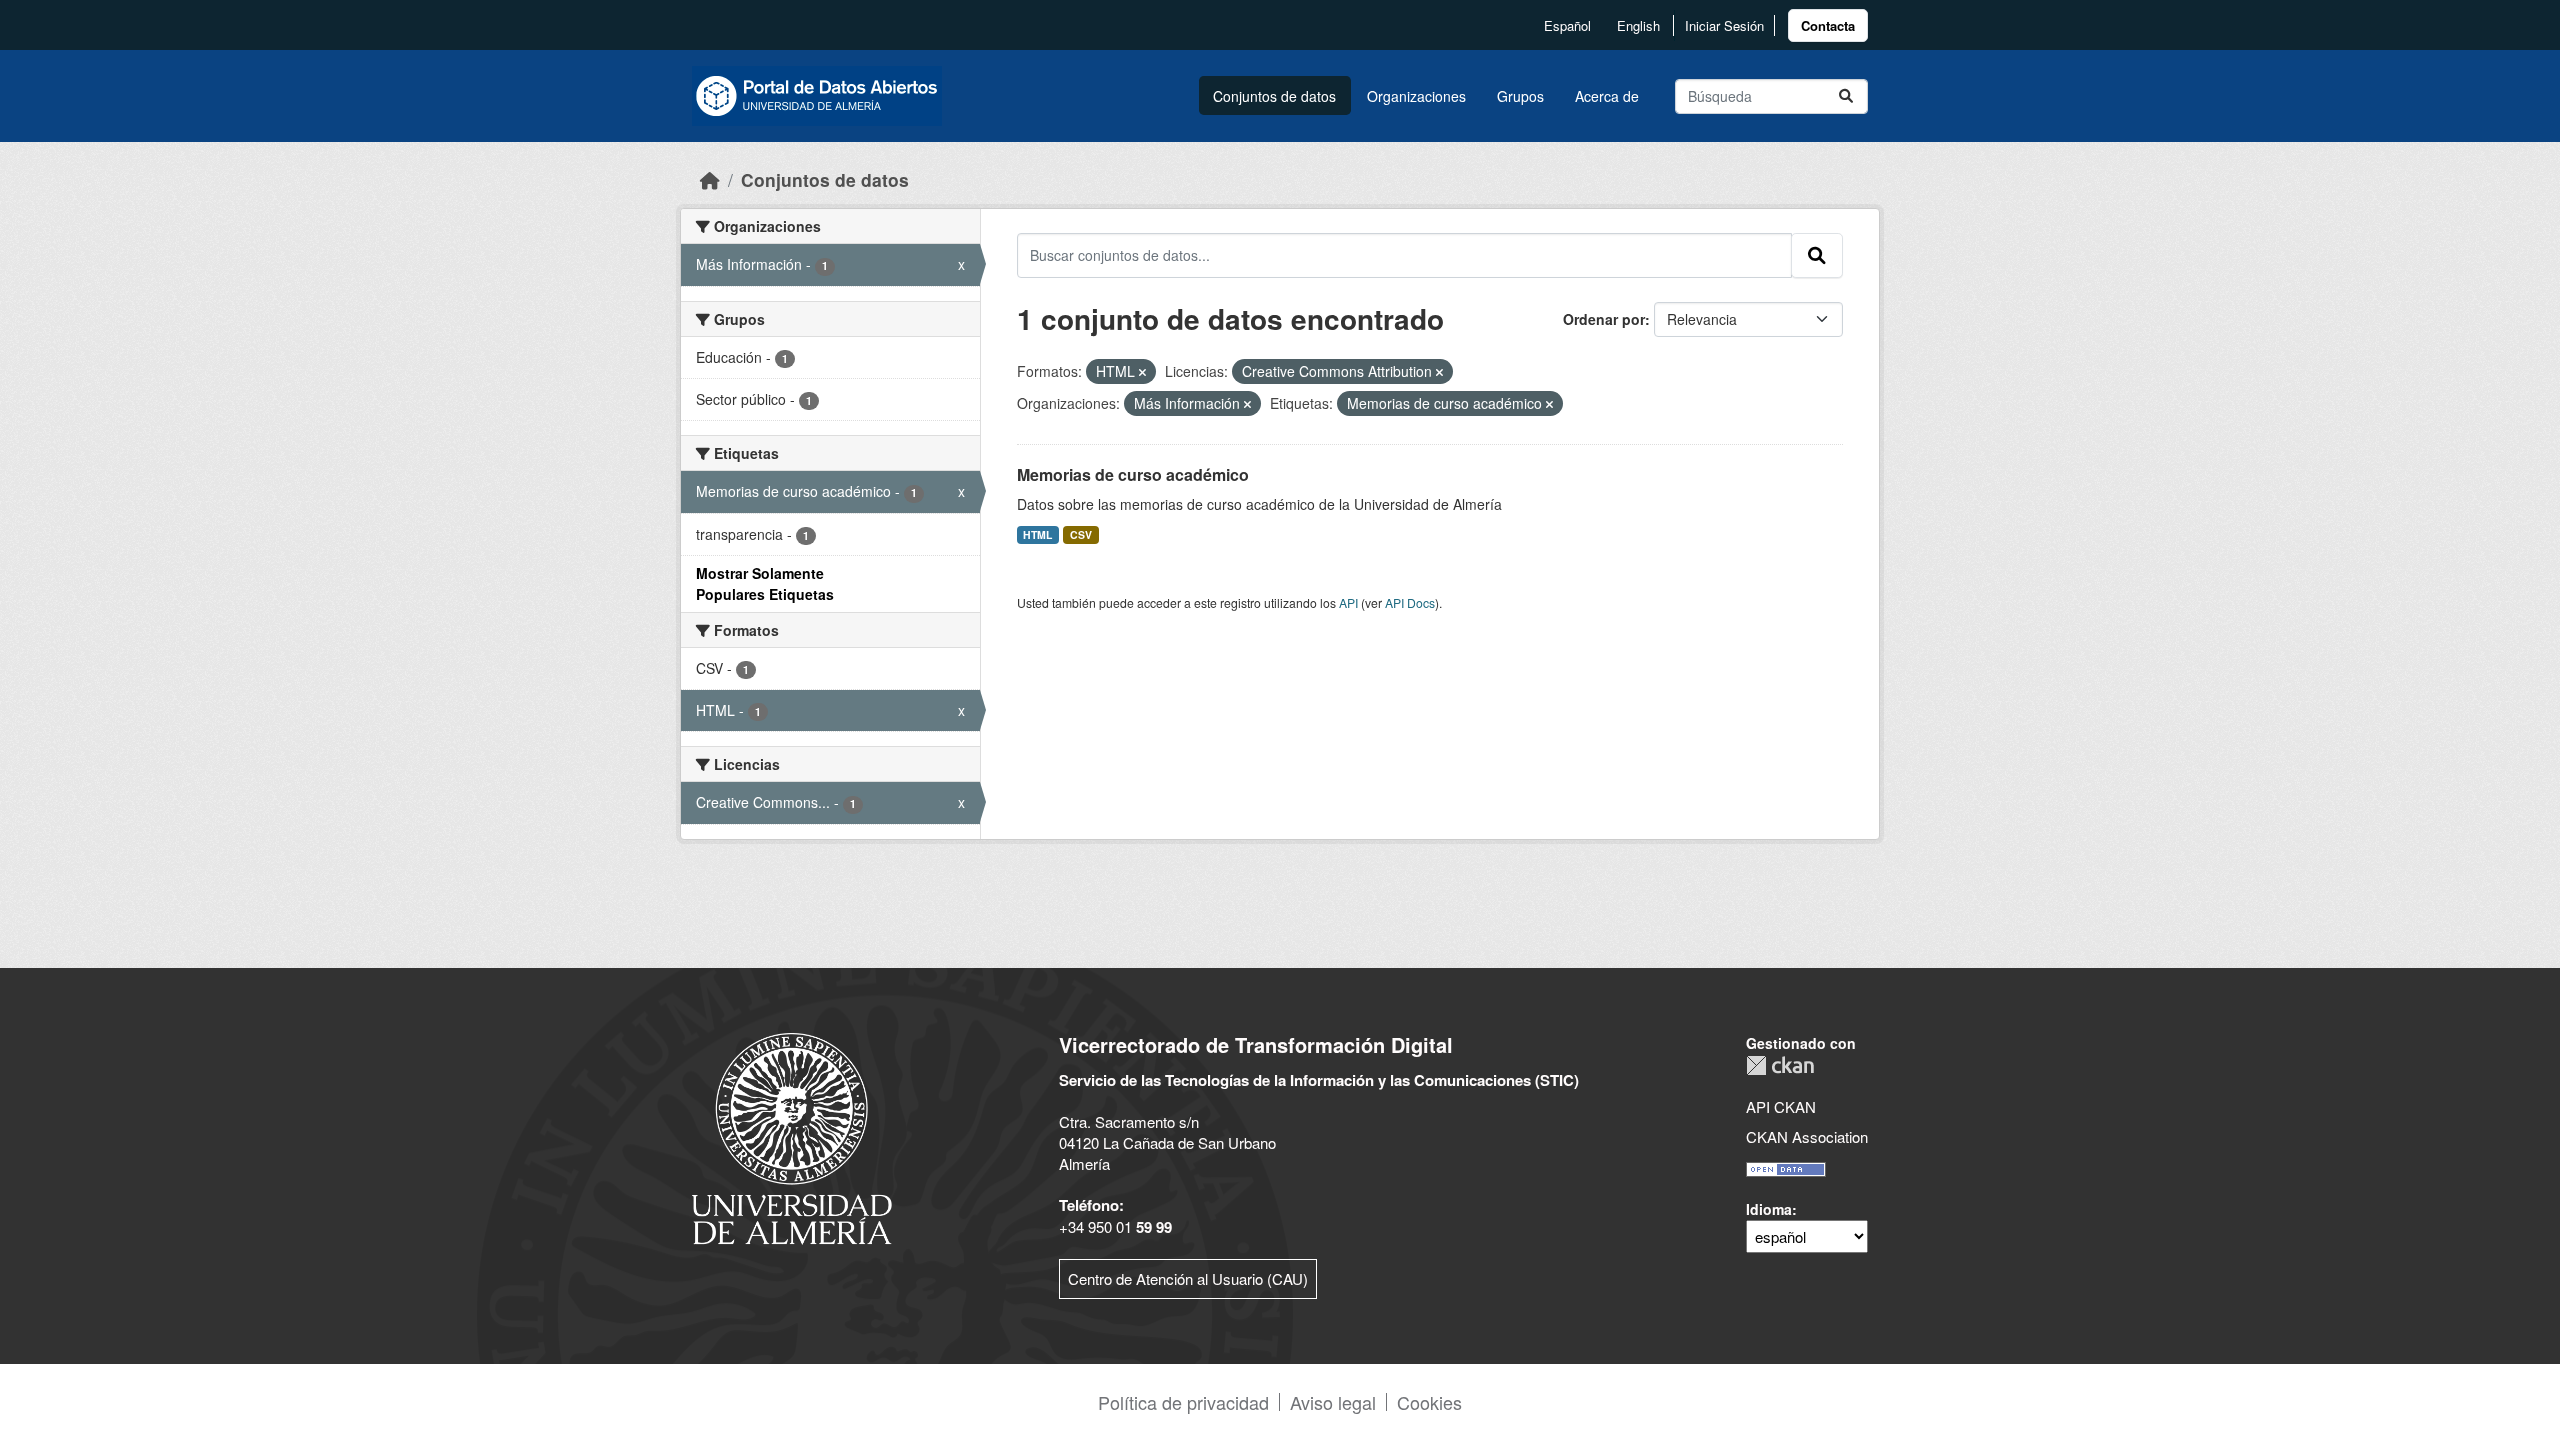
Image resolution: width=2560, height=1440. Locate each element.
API (1348, 602)
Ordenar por (1604, 319)
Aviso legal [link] (1333, 1402)
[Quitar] (1142, 372)
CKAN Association (1807, 1136)
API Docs (1410, 602)
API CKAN (1781, 1106)
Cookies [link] (1429, 1402)
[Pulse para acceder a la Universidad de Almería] (792, 1136)
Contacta (1828, 25)
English (1638, 25)
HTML (1037, 534)
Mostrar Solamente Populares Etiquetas (765, 583)
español (1567, 25)
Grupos (1520, 96)
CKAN (1780, 1065)
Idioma (1769, 1209)
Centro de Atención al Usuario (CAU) (1188, 1278)
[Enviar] (1846, 96)
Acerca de (1607, 96)
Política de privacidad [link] (1183, 1402)
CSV (1081, 534)
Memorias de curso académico (1133, 474)
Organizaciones (1416, 96)
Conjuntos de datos (1274, 96)
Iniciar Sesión (1724, 25)
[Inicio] (710, 179)
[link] (1828, 25)
